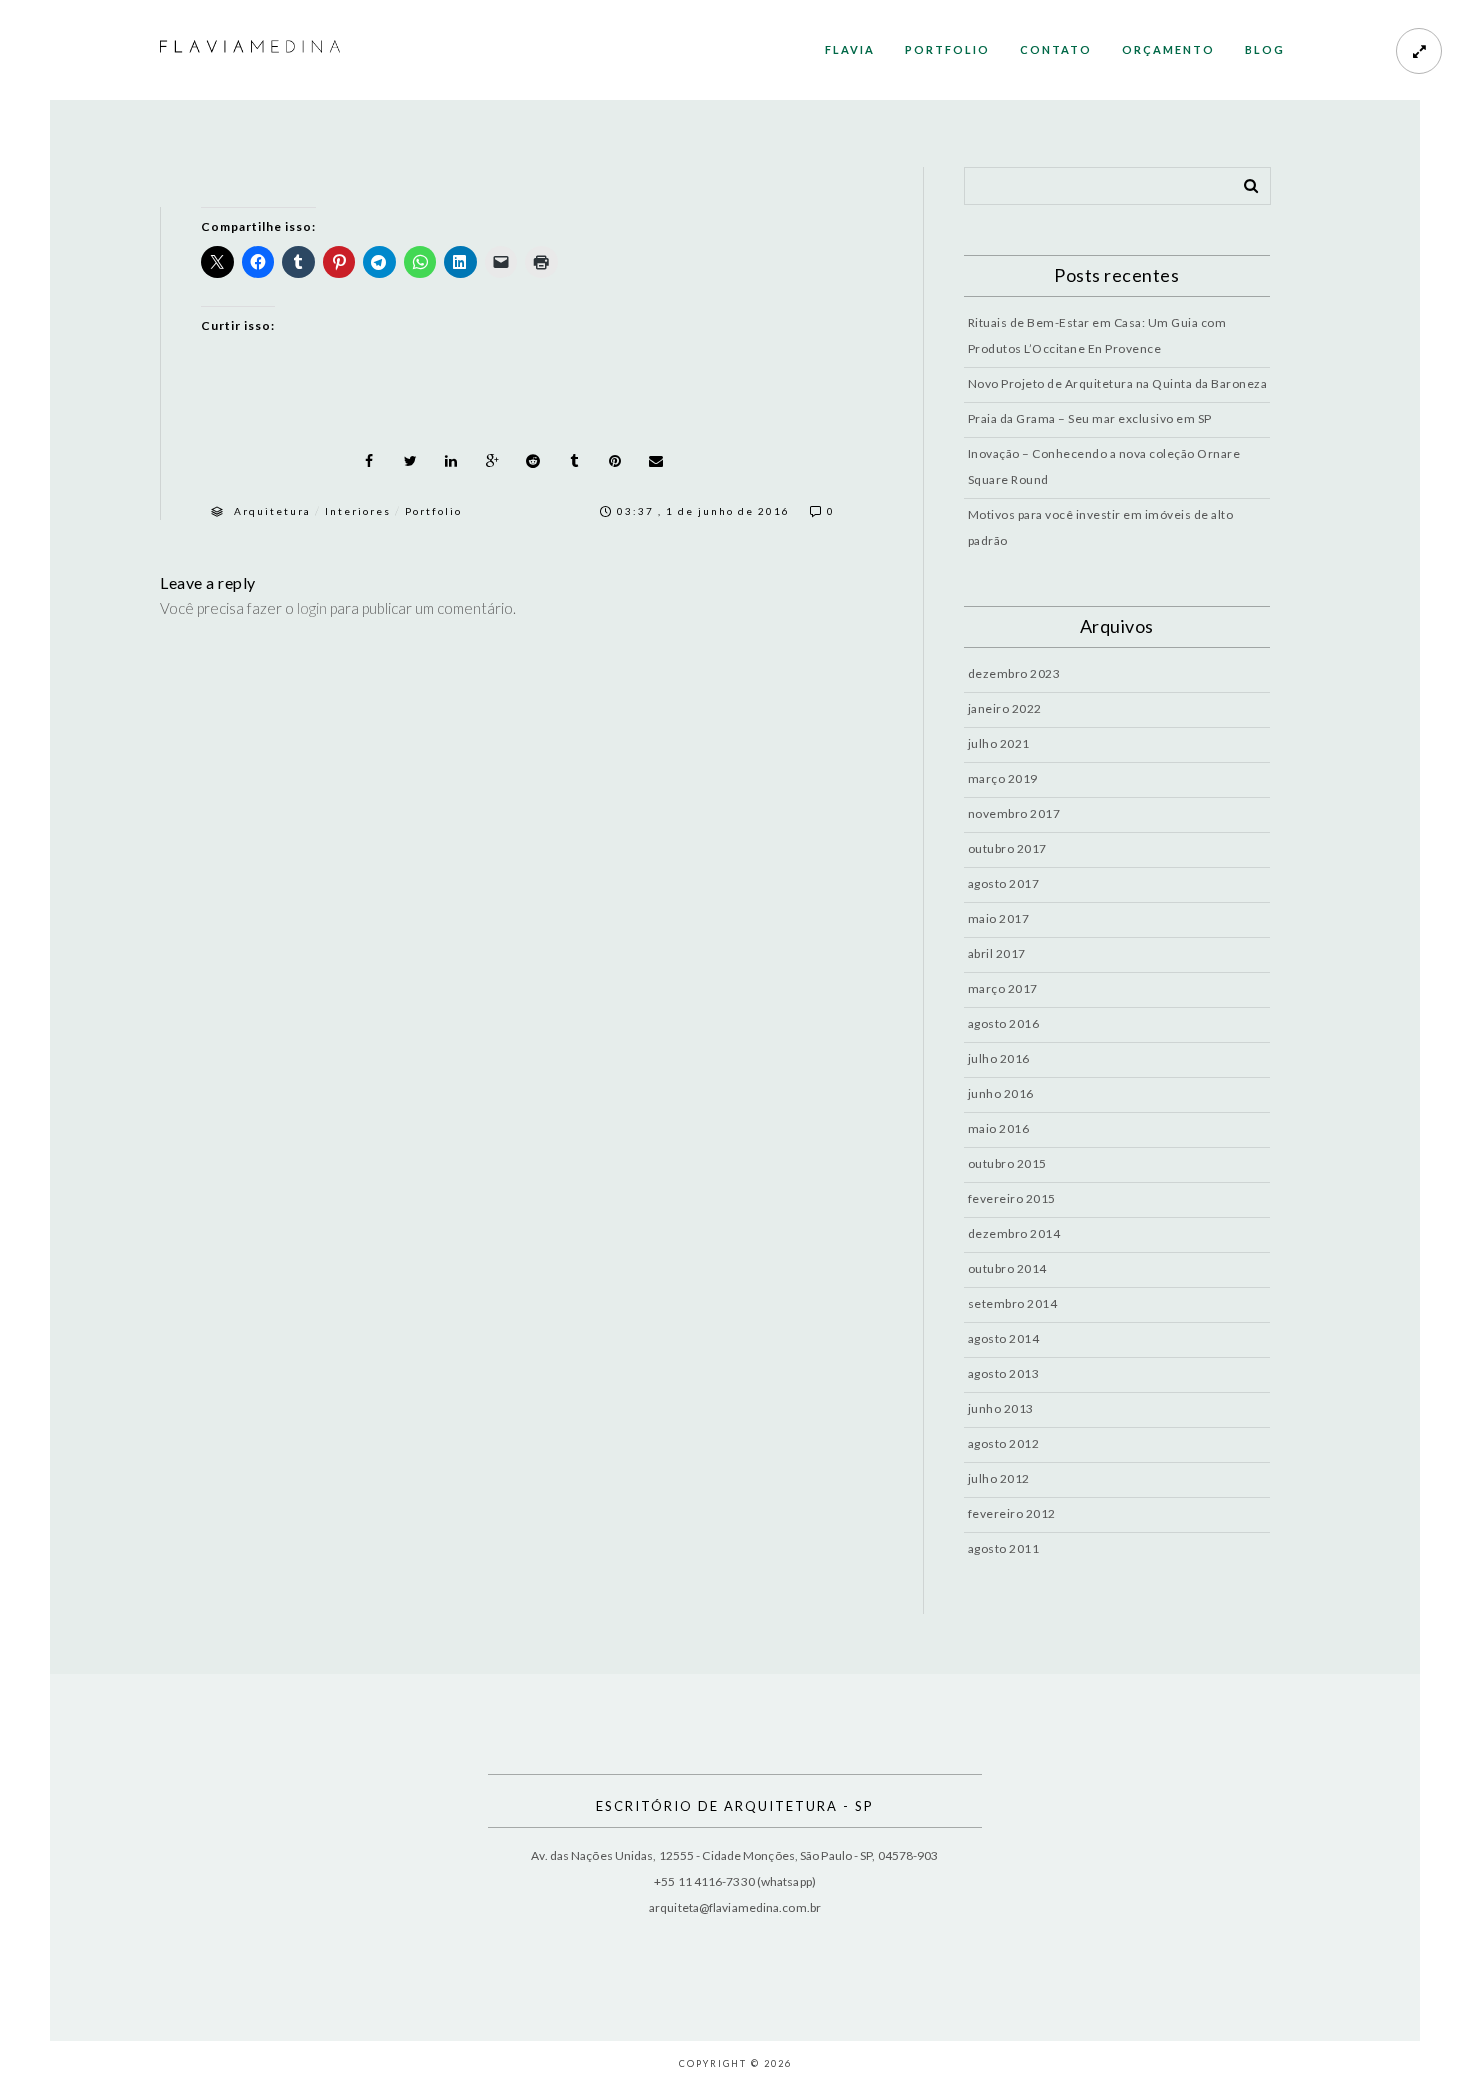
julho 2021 (999, 743)
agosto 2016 (1004, 1023)
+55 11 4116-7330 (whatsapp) (735, 1881)
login (312, 608)
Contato (1056, 49)
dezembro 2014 (1014, 1233)
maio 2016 (999, 1128)
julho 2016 (999, 1058)
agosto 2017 (1004, 883)
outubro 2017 (1007, 848)
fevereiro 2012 (1012, 1513)
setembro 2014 (1013, 1303)
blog (1265, 49)
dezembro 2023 (1014, 673)
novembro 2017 (1014, 813)
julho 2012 (999, 1478)
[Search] (1244, 182)
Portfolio (947, 49)
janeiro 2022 (1005, 708)
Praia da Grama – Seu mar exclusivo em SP (1090, 418)
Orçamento (1168, 49)
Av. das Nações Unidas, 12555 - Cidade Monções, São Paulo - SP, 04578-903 (734, 1855)
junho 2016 (1001, 1093)
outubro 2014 (1007, 1268)
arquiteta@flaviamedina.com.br (735, 1907)
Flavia (850, 49)
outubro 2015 (1007, 1163)
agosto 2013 (1004, 1373)
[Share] (369, 461)
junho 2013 (1001, 1408)
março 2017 (1003, 988)
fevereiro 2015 (1012, 1198)
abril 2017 (997, 953)
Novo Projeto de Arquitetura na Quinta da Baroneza (1118, 383)
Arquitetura (272, 511)
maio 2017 (999, 918)
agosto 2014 (1004, 1338)
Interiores (358, 511)
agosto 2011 (1004, 1548)
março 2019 (1003, 778)
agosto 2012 (1004, 1443)
